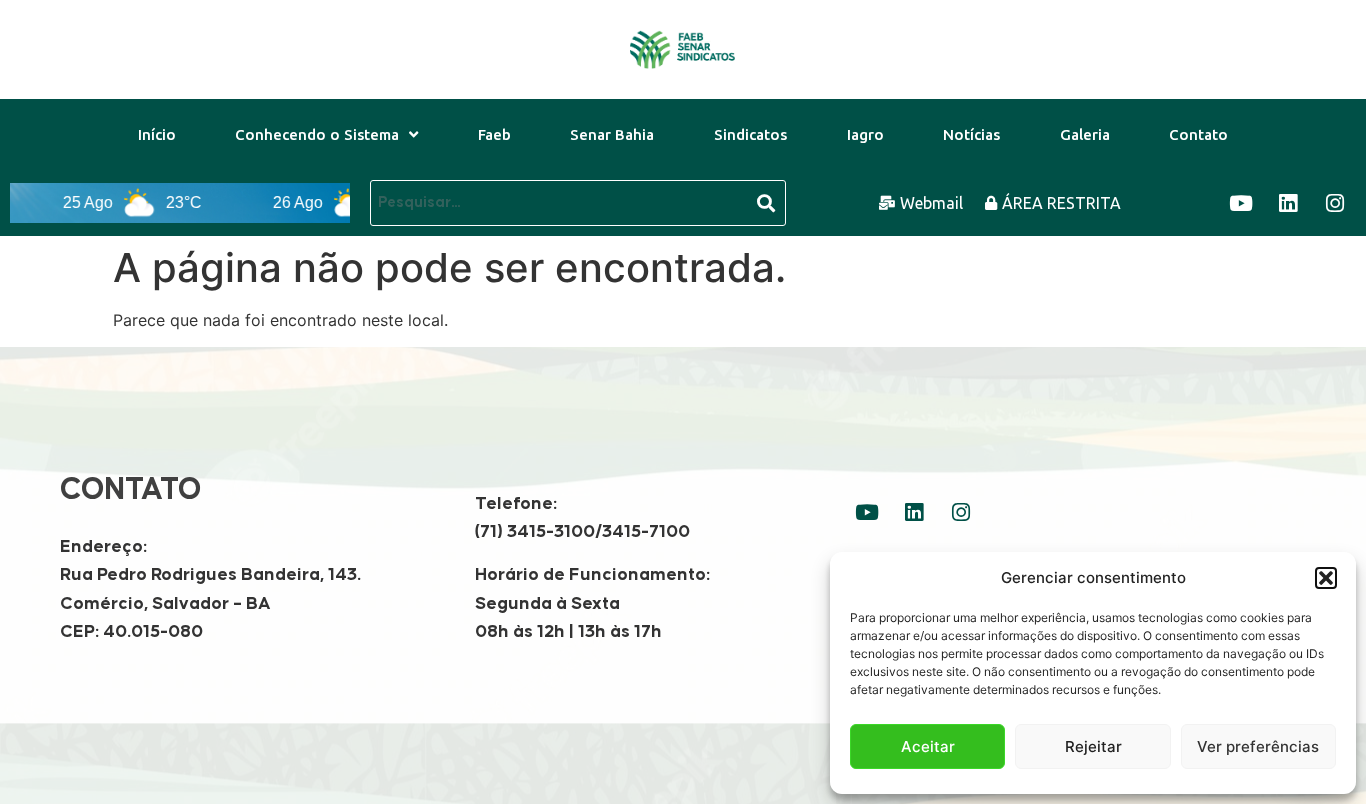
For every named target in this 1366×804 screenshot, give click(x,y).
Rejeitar (1093, 746)
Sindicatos (750, 134)
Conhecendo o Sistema (317, 134)
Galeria (1085, 134)
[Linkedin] (1288, 203)
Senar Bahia (612, 134)
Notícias (971, 134)
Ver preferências (1258, 746)
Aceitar (928, 746)
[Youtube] (1241, 203)
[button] (1326, 578)
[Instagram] (1335, 203)
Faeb (494, 134)
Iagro (865, 134)
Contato (1198, 134)
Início (157, 134)
